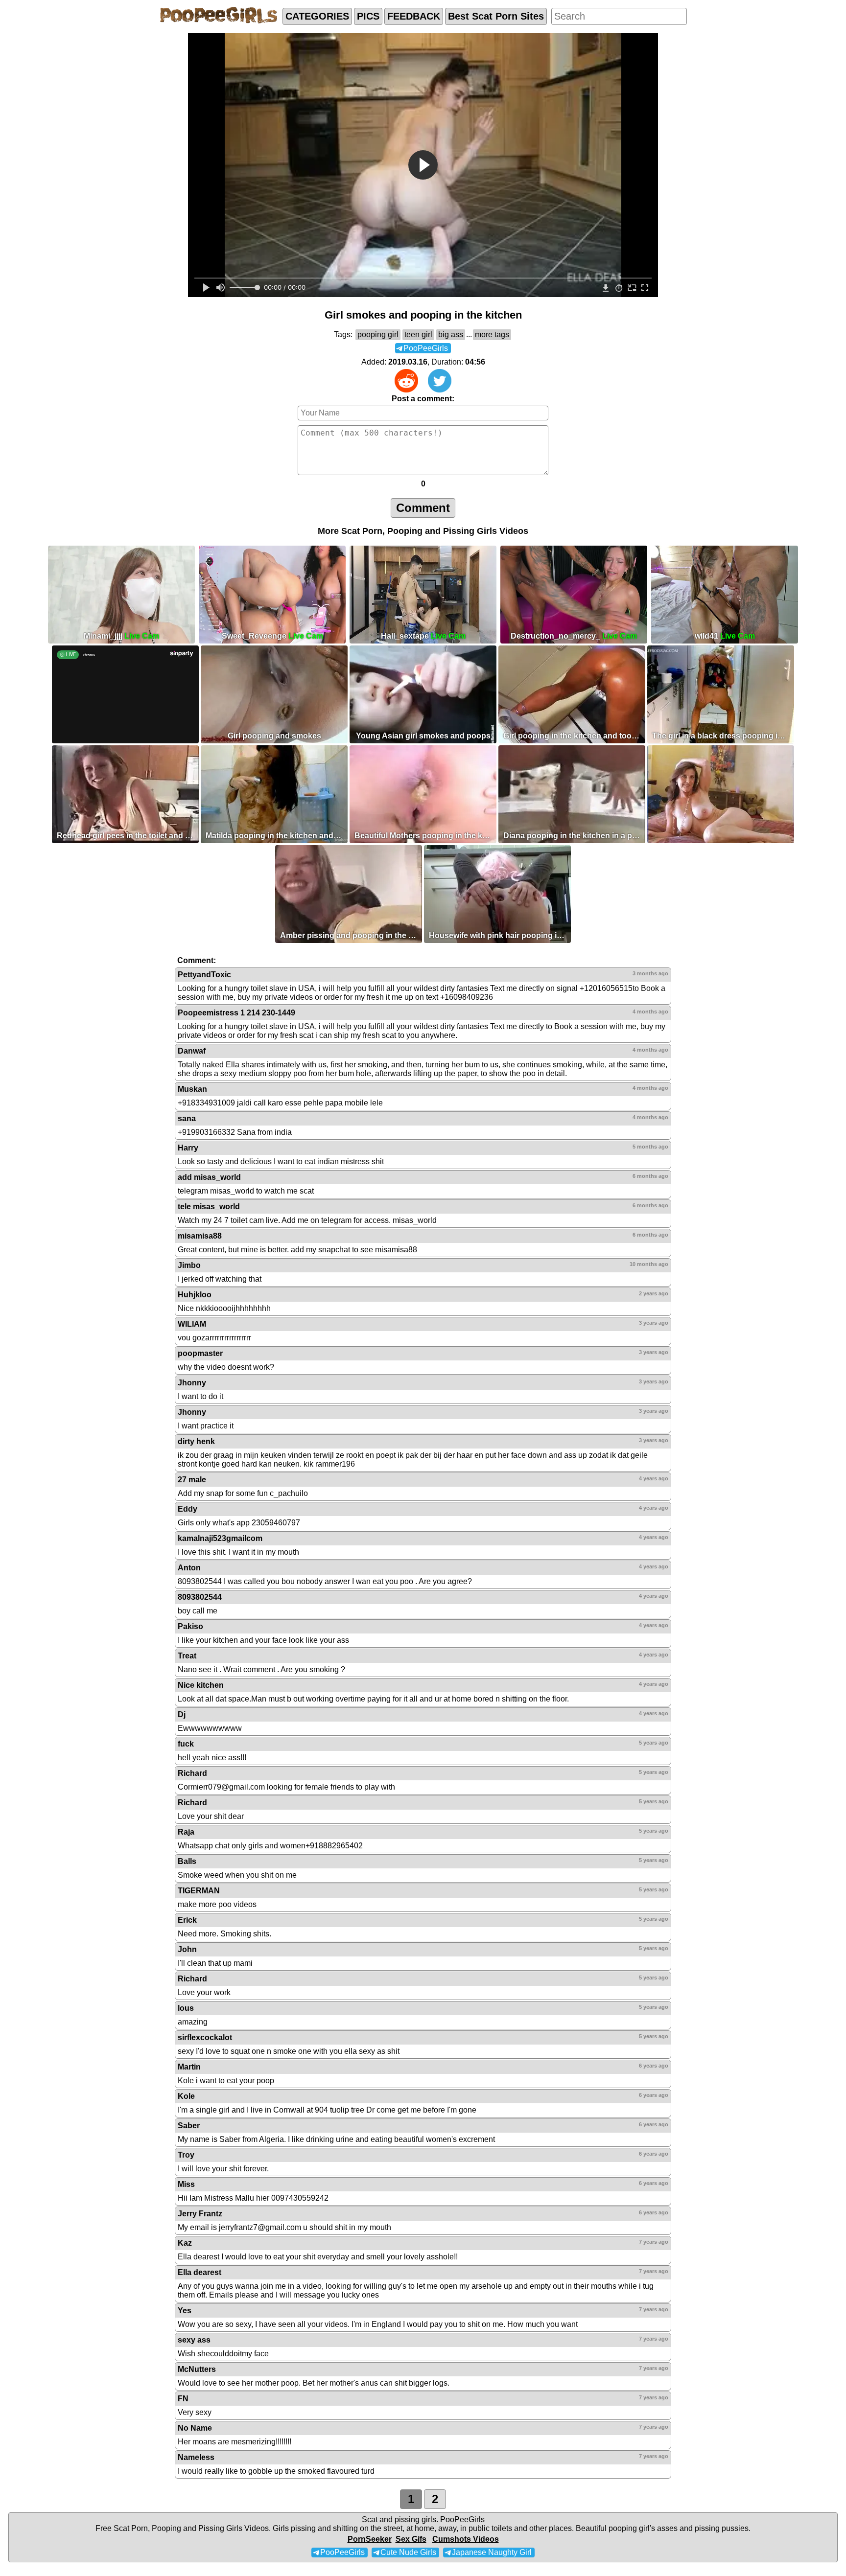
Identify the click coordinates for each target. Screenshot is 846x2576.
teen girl (418, 334)
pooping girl (378, 334)
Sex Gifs (411, 2539)
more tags (492, 334)
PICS (368, 16)
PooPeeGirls (462, 2519)
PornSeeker (370, 2539)
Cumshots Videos (466, 2539)
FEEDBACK (414, 16)
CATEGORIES (317, 16)
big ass (451, 334)
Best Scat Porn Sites (496, 16)
